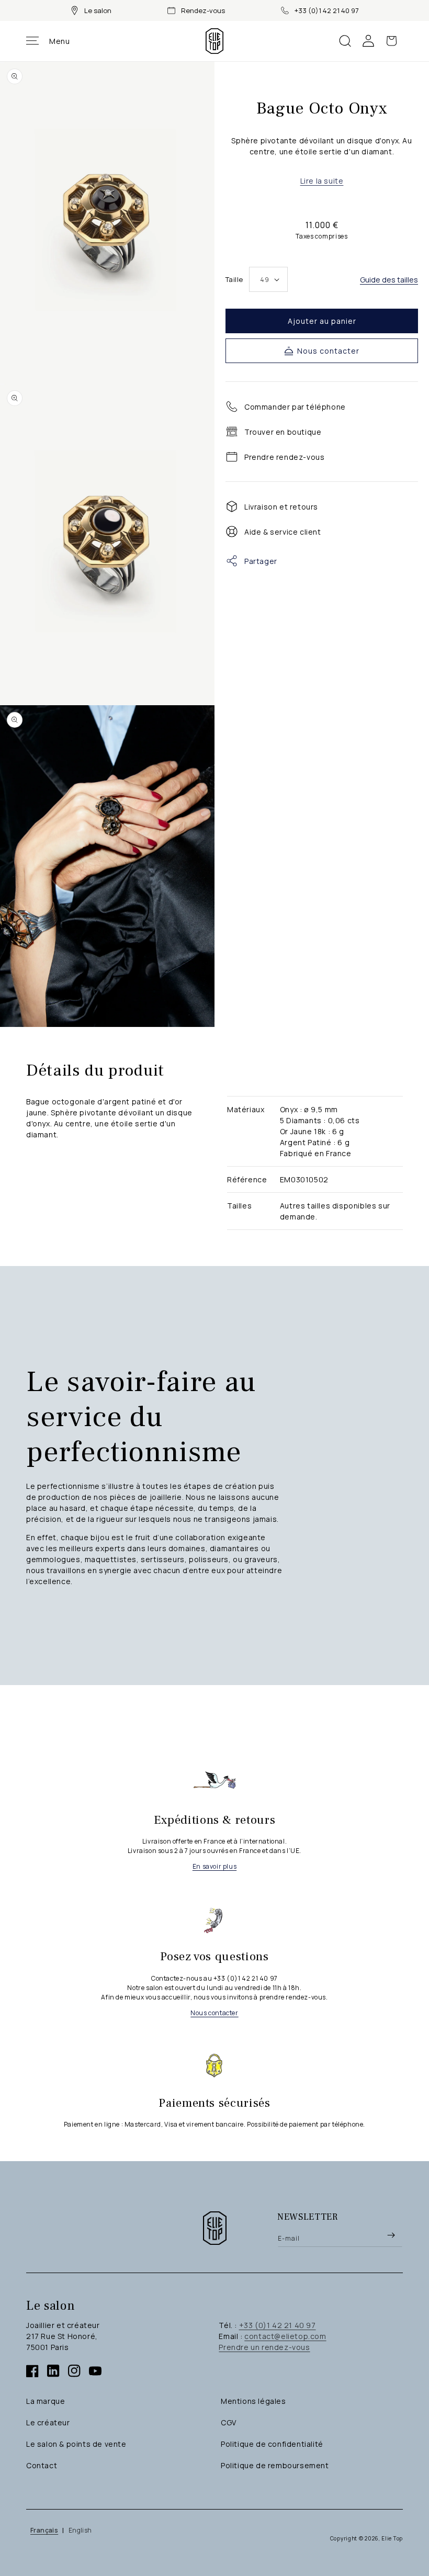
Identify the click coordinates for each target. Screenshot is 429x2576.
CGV (229, 2422)
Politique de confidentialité (272, 2444)
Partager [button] (261, 561)
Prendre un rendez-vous (264, 2347)
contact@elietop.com (285, 2336)
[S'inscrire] (391, 2235)
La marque (46, 2401)
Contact (42, 2465)
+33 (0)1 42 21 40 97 (327, 10)
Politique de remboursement (275, 2465)
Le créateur (48, 2422)
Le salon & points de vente (76, 2444)
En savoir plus (214, 1866)
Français (44, 2530)
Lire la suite (322, 181)
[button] (48, 41)
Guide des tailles (389, 280)
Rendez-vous (203, 10)
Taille (234, 279)
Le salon (98, 10)
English (80, 2530)
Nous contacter (328, 351)
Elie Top (392, 2538)
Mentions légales (253, 2401)
